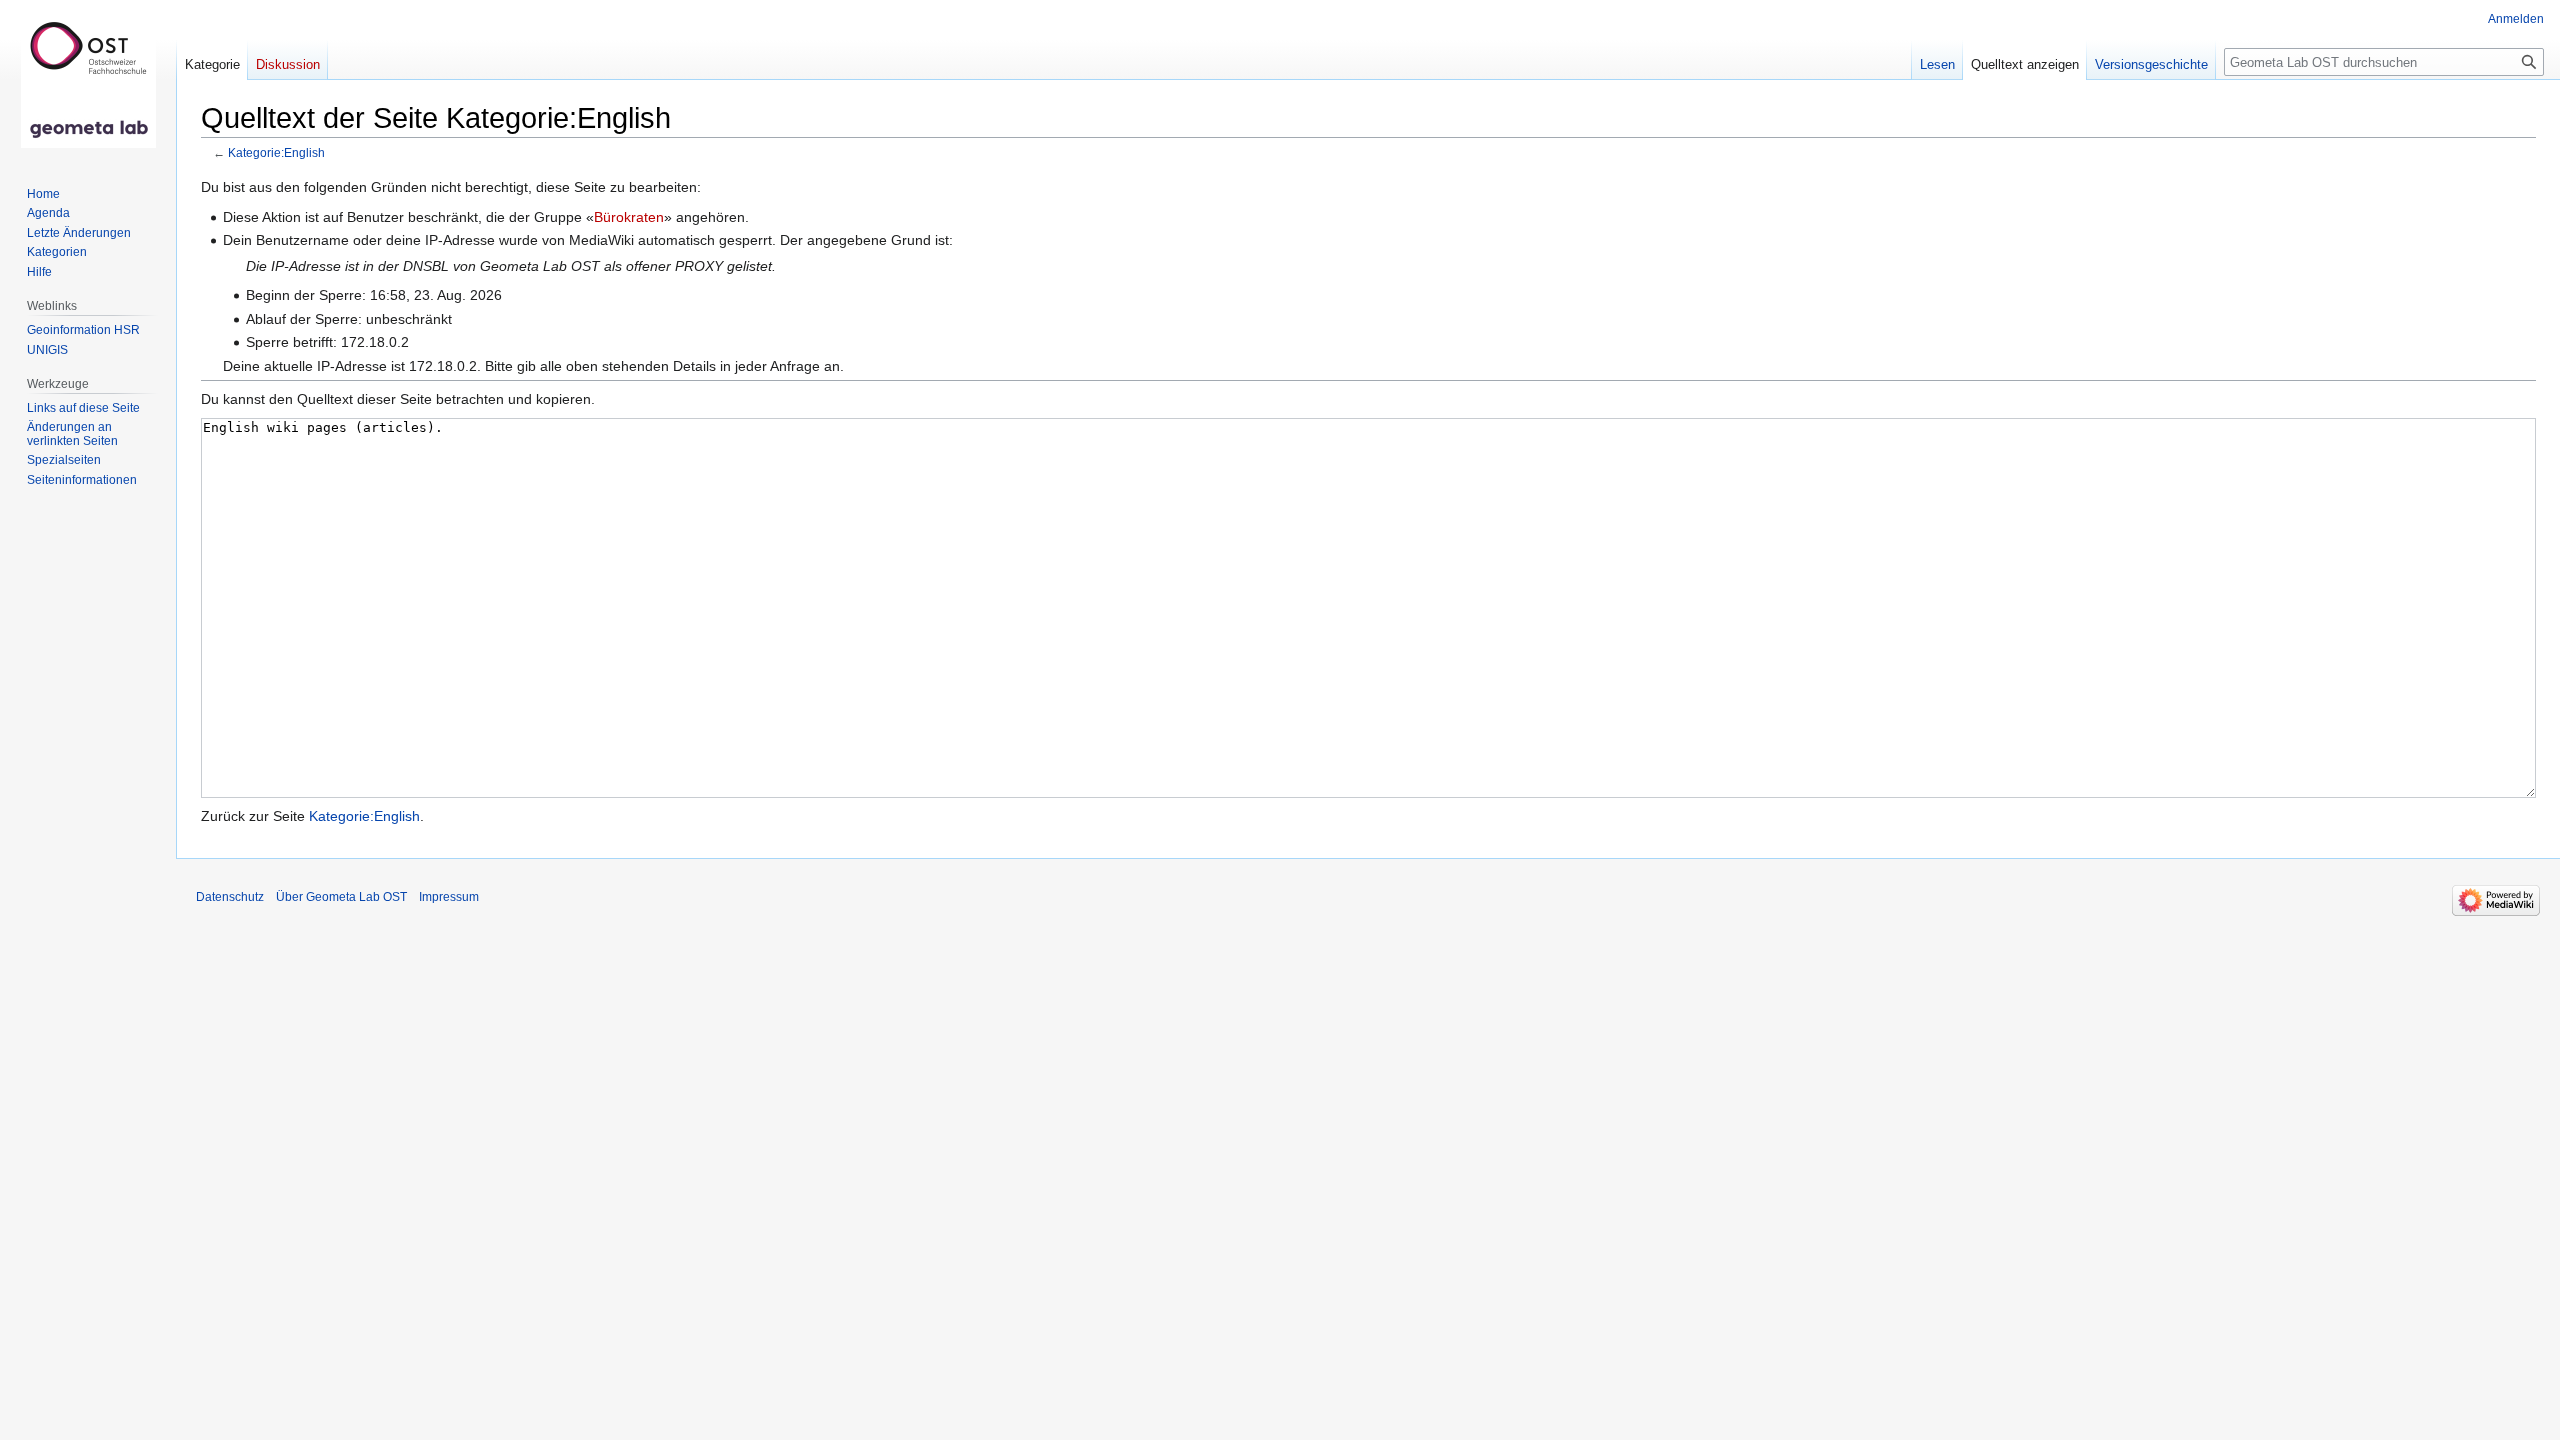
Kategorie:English (276, 152)
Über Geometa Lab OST (341, 897)
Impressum (449, 897)
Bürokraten (629, 217)
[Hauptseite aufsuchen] (88, 80)
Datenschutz (230, 897)
